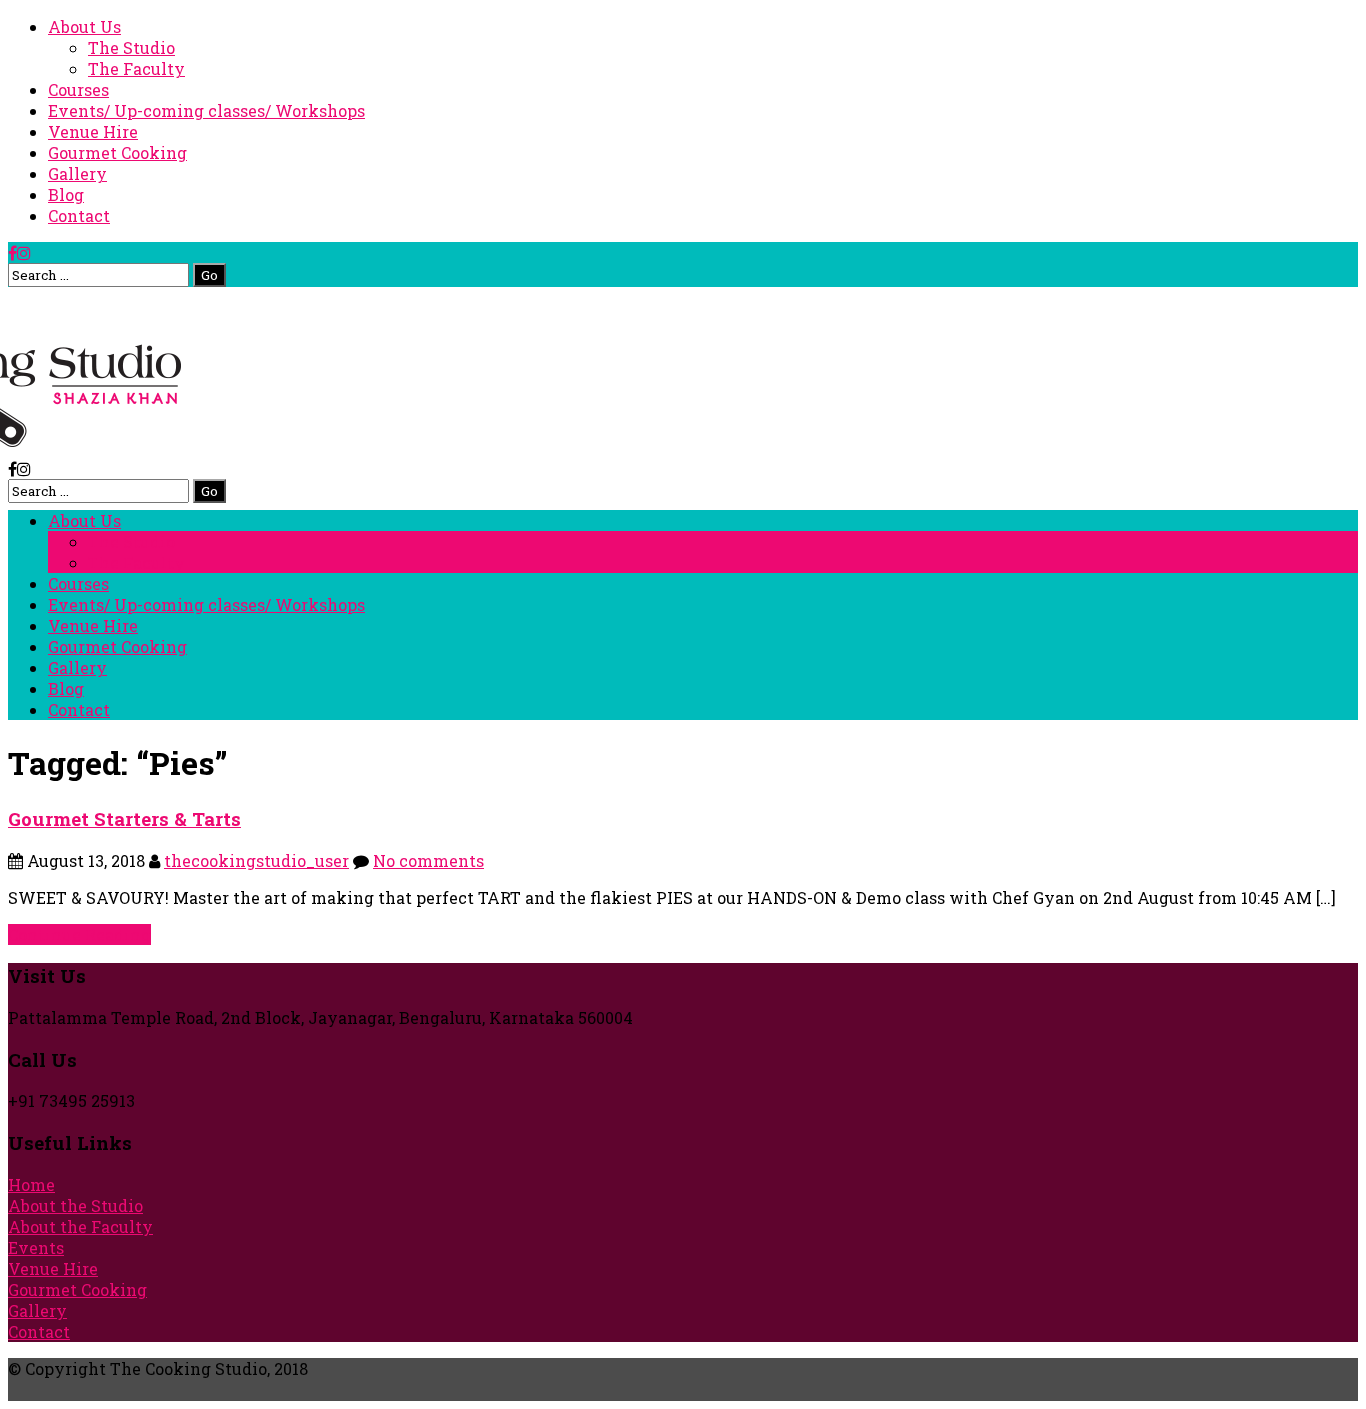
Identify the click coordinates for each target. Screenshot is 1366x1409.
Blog (66, 194)
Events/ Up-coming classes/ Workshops (206, 110)
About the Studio (75, 1205)
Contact (79, 215)
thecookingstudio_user (256, 860)
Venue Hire (93, 131)
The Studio (131, 47)
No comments (428, 860)
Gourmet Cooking (117, 152)
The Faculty (136, 68)
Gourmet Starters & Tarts (124, 818)
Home (31, 1184)
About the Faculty (80, 1226)
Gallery (77, 173)
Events (36, 1247)
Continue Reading (79, 934)
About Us (84, 26)
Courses (78, 89)
